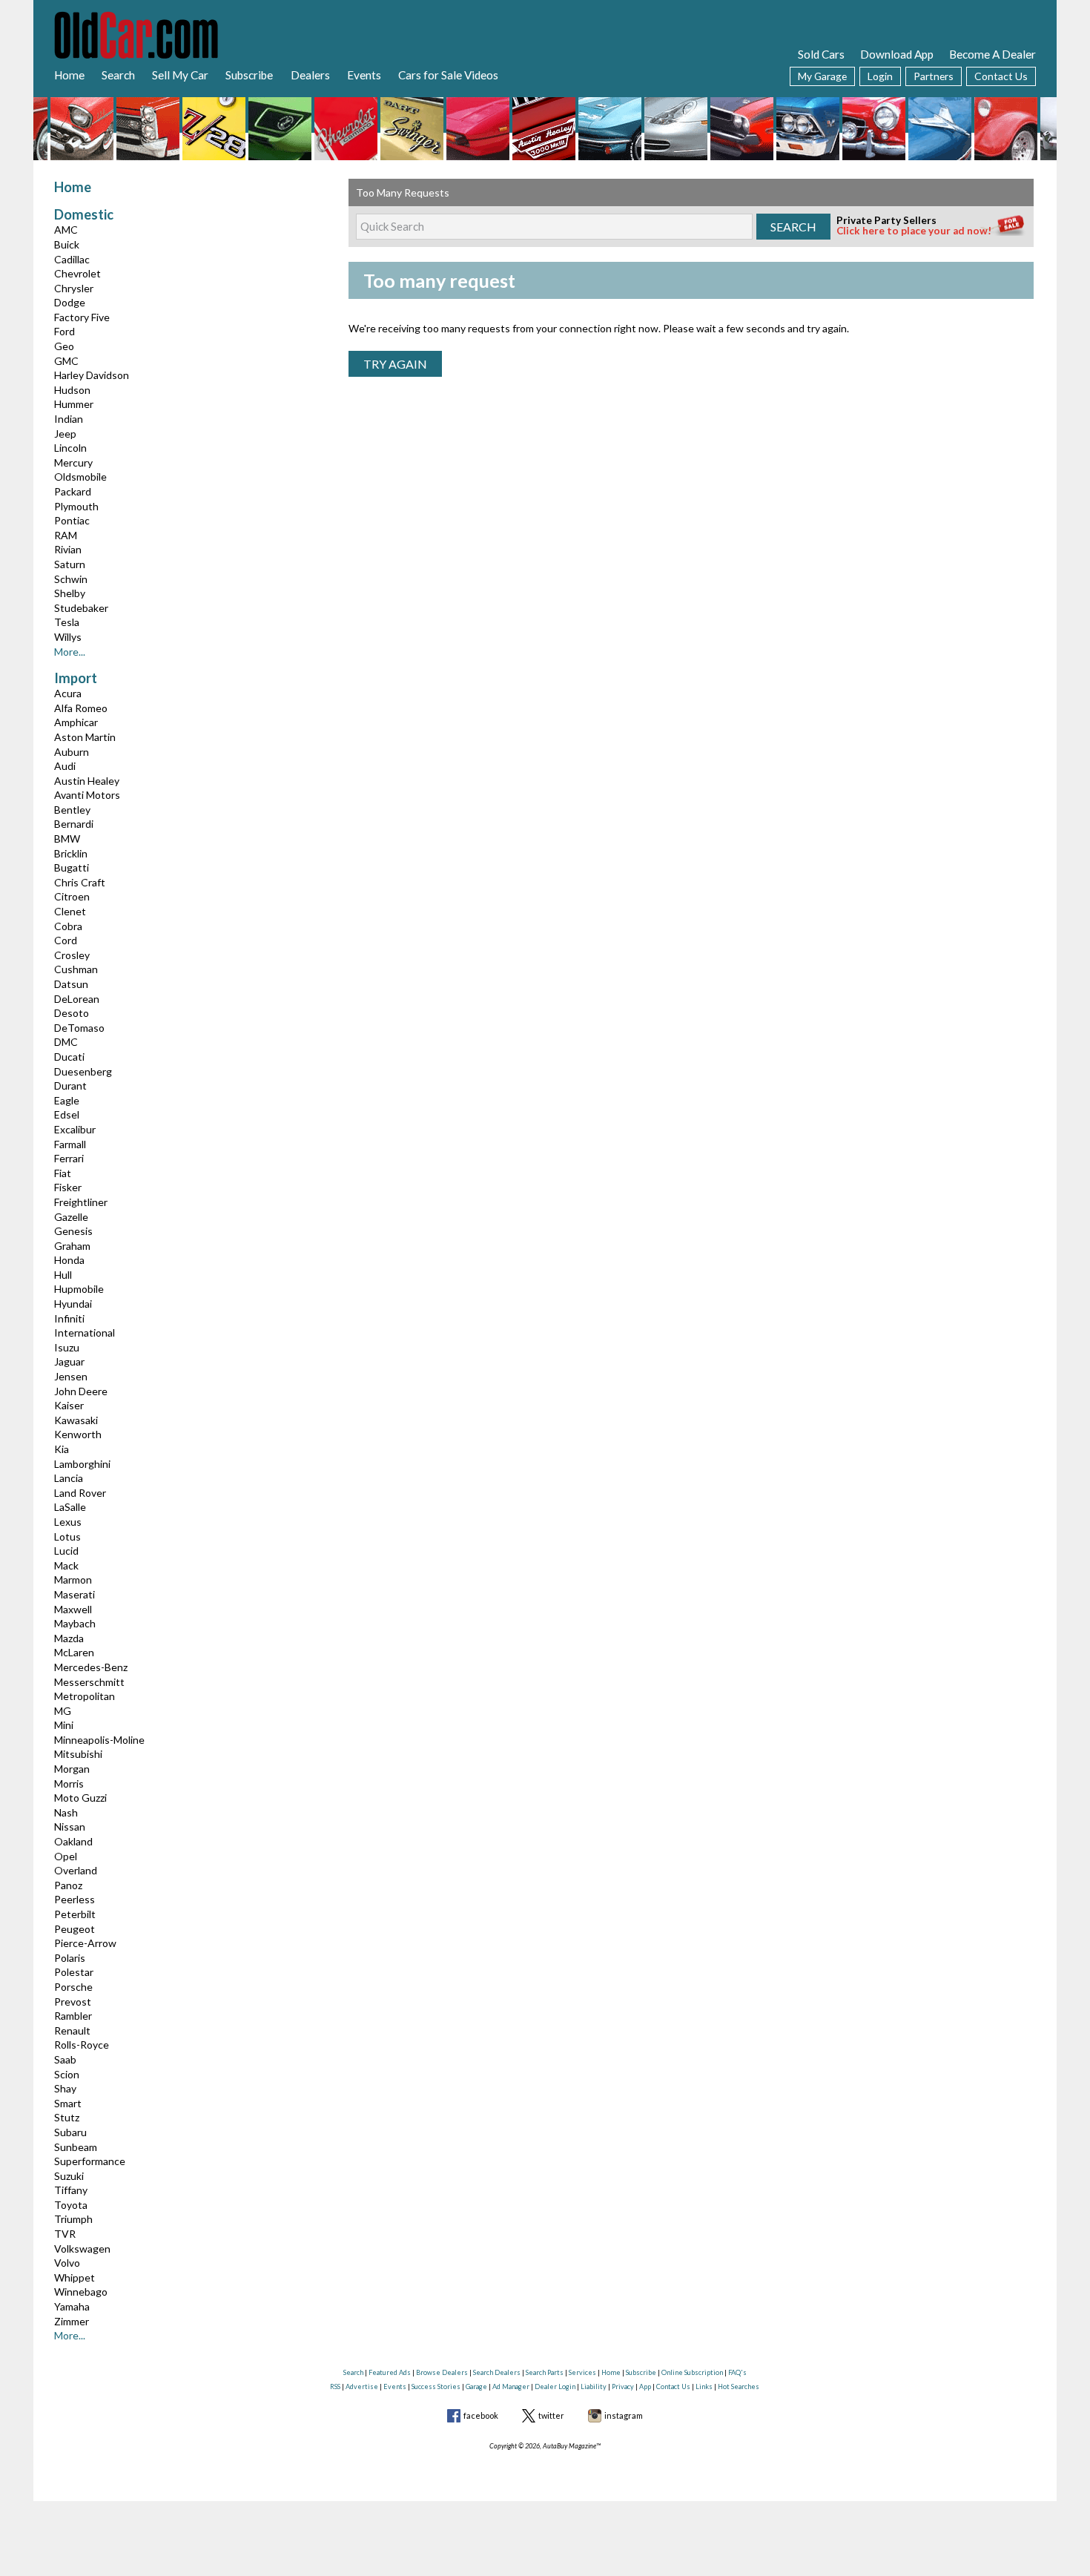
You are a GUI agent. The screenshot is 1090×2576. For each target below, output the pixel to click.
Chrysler (74, 288)
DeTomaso (79, 1028)
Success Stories (436, 2386)
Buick (67, 244)
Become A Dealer (992, 54)
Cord (66, 940)
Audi (65, 766)
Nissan (70, 1826)
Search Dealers (497, 2372)
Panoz (68, 1885)
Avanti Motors (87, 795)
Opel (66, 1856)
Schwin (71, 579)
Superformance (90, 2161)
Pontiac (72, 520)
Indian (69, 419)
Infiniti (69, 1318)
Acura (68, 693)
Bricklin (71, 853)
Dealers (310, 75)
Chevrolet (77, 273)
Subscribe (249, 75)
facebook (481, 2415)
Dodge (70, 302)
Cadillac (72, 259)
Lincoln (70, 448)
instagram (624, 2415)
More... (70, 652)
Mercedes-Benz (91, 1667)
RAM (66, 535)
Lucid (66, 1551)
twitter (551, 2415)
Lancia (69, 1478)
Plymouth (76, 506)
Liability (594, 2386)
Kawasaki (76, 1420)
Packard (73, 491)
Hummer (74, 404)
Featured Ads (390, 2372)
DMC (66, 1042)
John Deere (81, 1391)
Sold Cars (821, 54)
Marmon (73, 1579)
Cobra (68, 926)
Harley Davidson (92, 375)
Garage (476, 2386)
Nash (66, 1812)
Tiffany (71, 2190)
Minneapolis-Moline (99, 1740)
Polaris (70, 1958)
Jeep (65, 434)
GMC (66, 361)
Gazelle (71, 1217)
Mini (64, 1725)
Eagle (67, 1100)
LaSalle (70, 1507)
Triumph (73, 2219)
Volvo (67, 2263)
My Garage (822, 76)
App (645, 2386)
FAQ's (737, 2372)
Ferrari (69, 1158)
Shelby (70, 593)
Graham (72, 1246)
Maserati (75, 1594)
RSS (335, 2386)
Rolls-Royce (82, 2045)
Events (364, 75)
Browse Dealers (442, 2372)
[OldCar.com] (136, 33)
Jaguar (69, 1361)
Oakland (73, 1841)
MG (63, 1711)
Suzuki (69, 2176)
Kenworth (78, 1434)
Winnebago (81, 2292)
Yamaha (72, 2306)
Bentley (72, 810)
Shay (65, 2088)
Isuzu (67, 1347)
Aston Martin (85, 737)
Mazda (69, 1638)
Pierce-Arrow (85, 1943)
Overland (76, 1870)
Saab (65, 2059)
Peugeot (75, 1929)
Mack (66, 1565)
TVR (65, 2234)
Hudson (72, 390)
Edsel (67, 1114)
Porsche (73, 1987)
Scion (67, 2074)
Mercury (73, 462)
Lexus (68, 1522)
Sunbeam (76, 2147)
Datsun (71, 984)
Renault (72, 2030)
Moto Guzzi (80, 1798)
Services (582, 2372)
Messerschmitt (89, 1682)
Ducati (69, 1057)
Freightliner (81, 1202)
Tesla (67, 622)
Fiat (63, 1173)
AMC (66, 230)
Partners (934, 76)
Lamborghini (82, 1464)
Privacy (623, 2386)
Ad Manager (511, 2386)
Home (69, 75)
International (85, 1333)
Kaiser (69, 1405)
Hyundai (73, 1304)
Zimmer (72, 2321)
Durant (70, 1086)
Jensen (71, 1376)
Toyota (71, 2205)
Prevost (73, 2002)
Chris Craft (80, 882)
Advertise (362, 2386)
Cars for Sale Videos (448, 75)
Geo (64, 346)
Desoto (72, 1013)
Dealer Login (555, 2386)
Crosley (72, 955)
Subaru (70, 2132)
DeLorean (77, 999)
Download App (897, 54)
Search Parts (545, 2372)
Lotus (67, 1536)
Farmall (70, 1144)
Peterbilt (75, 1914)
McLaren (74, 1652)
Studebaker (81, 608)
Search (118, 75)
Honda (69, 1260)
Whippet (75, 2277)
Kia (62, 1449)
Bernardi (74, 824)
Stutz (67, 2117)
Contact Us (1001, 76)
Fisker (68, 1187)
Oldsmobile (80, 477)
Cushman (76, 969)
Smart (68, 2103)
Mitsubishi (78, 1754)
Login (880, 76)
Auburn (72, 752)
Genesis (73, 1231)
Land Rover (80, 1493)
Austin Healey (87, 781)
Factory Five (82, 317)
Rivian (68, 549)
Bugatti (72, 867)
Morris (69, 1783)
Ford (65, 331)
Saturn (70, 564)
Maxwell (73, 1609)
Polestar (74, 1972)
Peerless (75, 1899)
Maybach (75, 1623)
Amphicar (76, 722)
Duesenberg (83, 1071)
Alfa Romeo (81, 708)
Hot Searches (739, 2386)
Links (704, 2386)
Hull (63, 1275)
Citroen (72, 896)
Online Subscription (692, 2372)
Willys (68, 637)
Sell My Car (180, 75)
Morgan (72, 1769)
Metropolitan (85, 1696)
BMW (67, 839)
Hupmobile (79, 1289)
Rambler (73, 2016)
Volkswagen (82, 2249)
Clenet (70, 911)
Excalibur (75, 1129)
